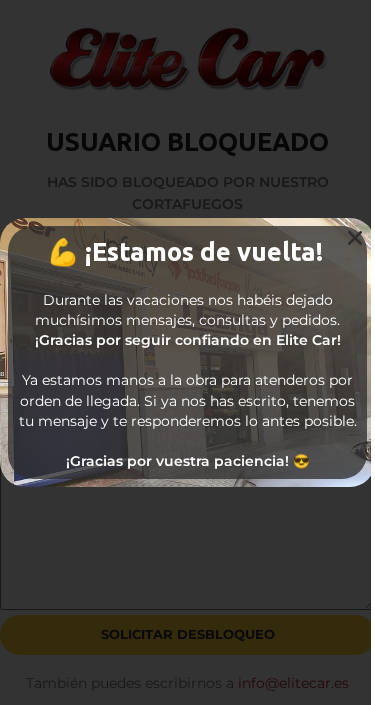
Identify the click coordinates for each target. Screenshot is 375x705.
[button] (355, 238)
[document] (187, 352)
